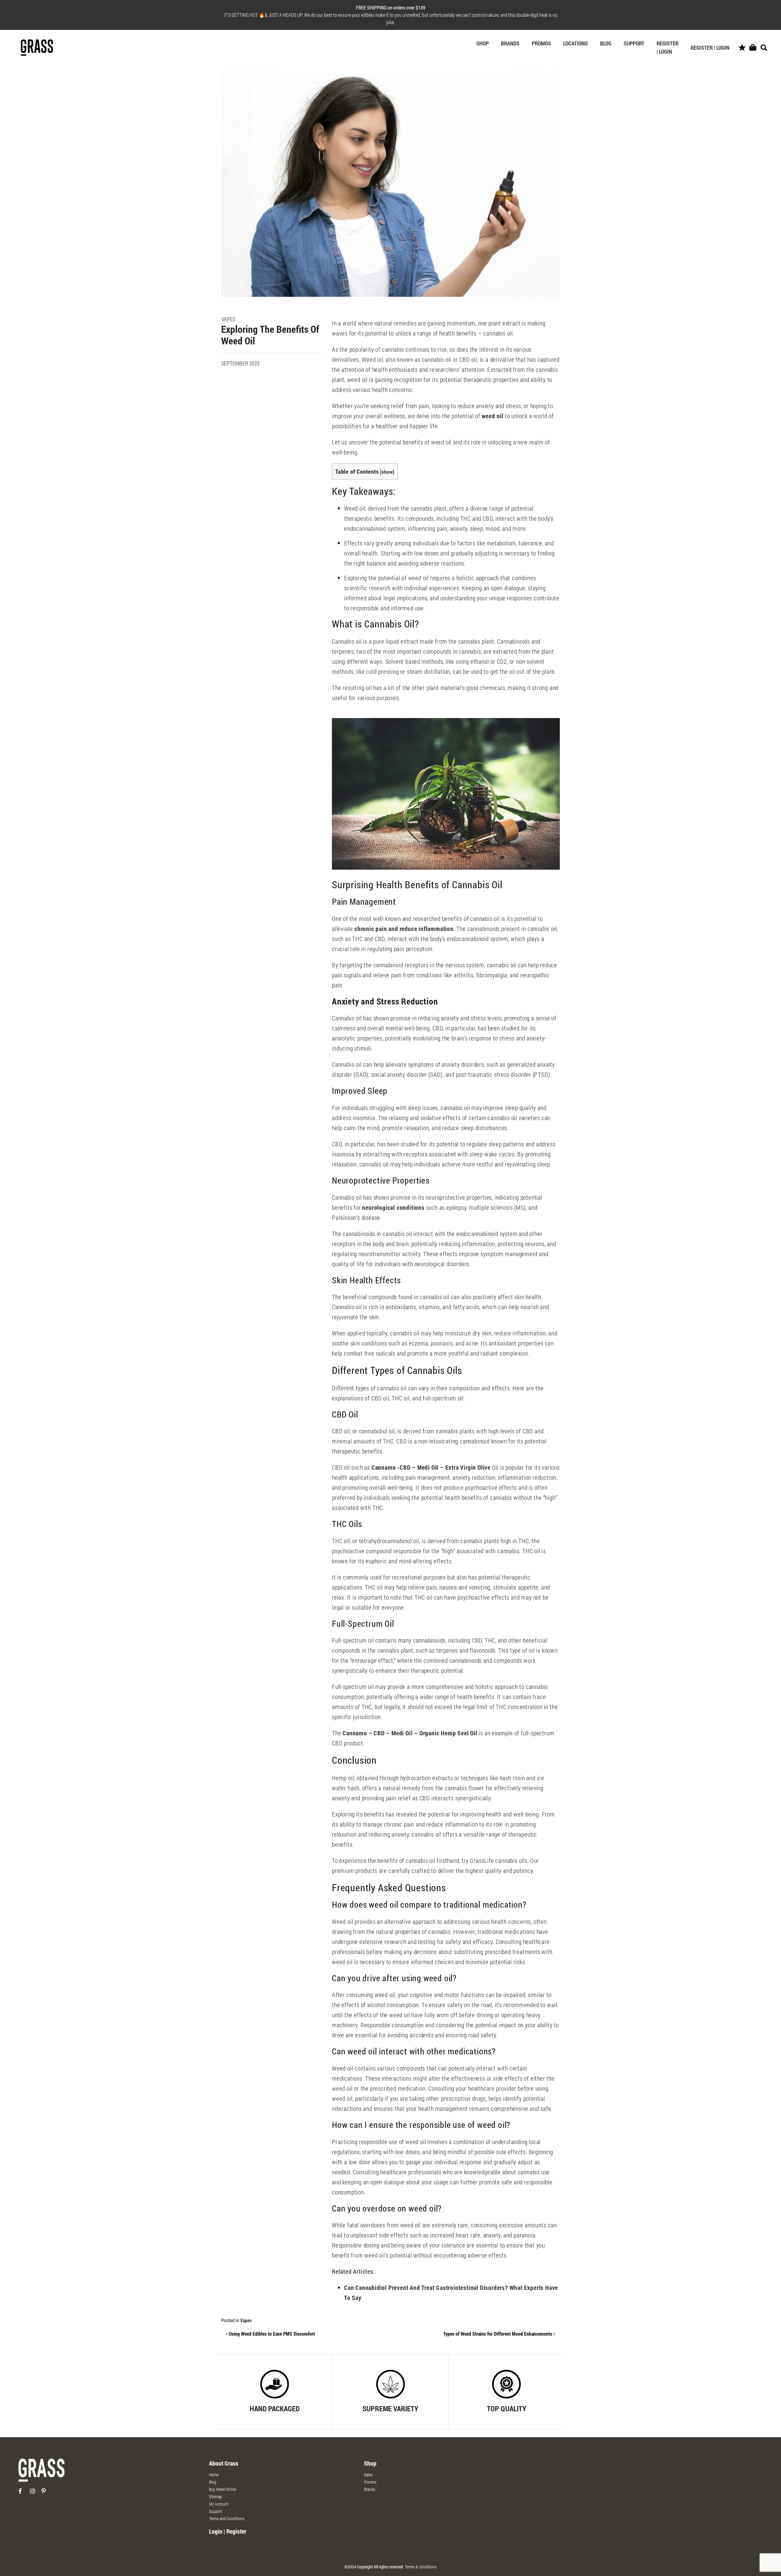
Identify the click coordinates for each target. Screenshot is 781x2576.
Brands (510, 43)
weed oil (492, 416)
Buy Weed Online (223, 2489)
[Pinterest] (47, 2493)
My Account (219, 2504)
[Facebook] (24, 2493)
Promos (541, 43)
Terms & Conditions (421, 2567)
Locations (576, 43)
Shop (482, 43)
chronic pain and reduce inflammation (403, 929)
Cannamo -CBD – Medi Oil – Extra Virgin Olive (431, 1467)
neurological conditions (393, 1207)
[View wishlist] (742, 48)
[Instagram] (35, 2493)
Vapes (246, 2320)
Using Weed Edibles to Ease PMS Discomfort (271, 2334)
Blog (606, 43)
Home (214, 2475)
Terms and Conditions (227, 2519)
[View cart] (753, 48)
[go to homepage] (41, 2473)
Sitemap (216, 2497)
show (387, 472)
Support (634, 43)
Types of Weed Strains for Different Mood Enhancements (498, 2334)
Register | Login (668, 47)
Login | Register (228, 2531)
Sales (368, 2475)
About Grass (224, 2463)
